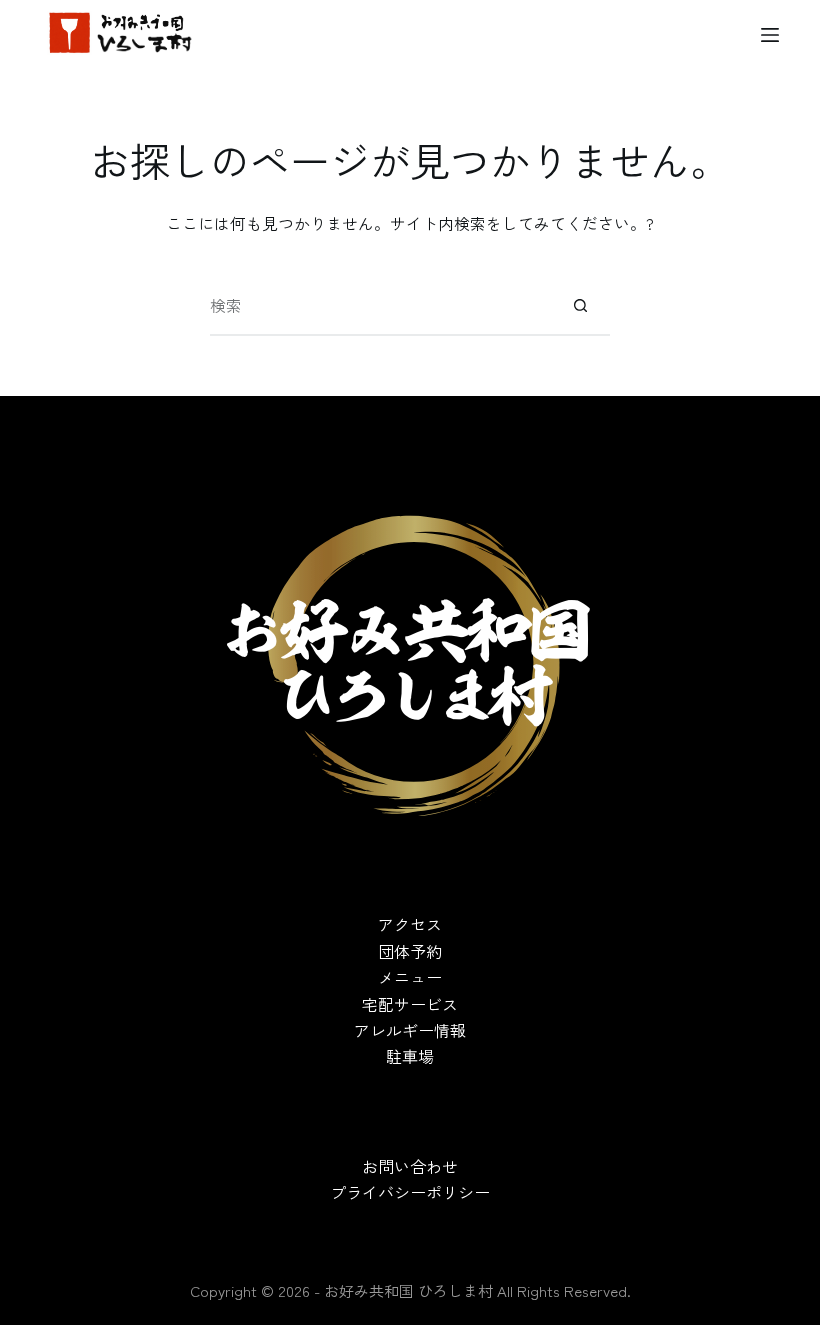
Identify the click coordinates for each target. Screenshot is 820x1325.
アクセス (410, 924)
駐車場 (410, 1056)
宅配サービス (410, 1004)
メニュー (410, 977)
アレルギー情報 (410, 1030)
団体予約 (410, 951)
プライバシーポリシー (410, 1192)
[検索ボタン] (580, 306)
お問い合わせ (410, 1166)
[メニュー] (770, 35)
